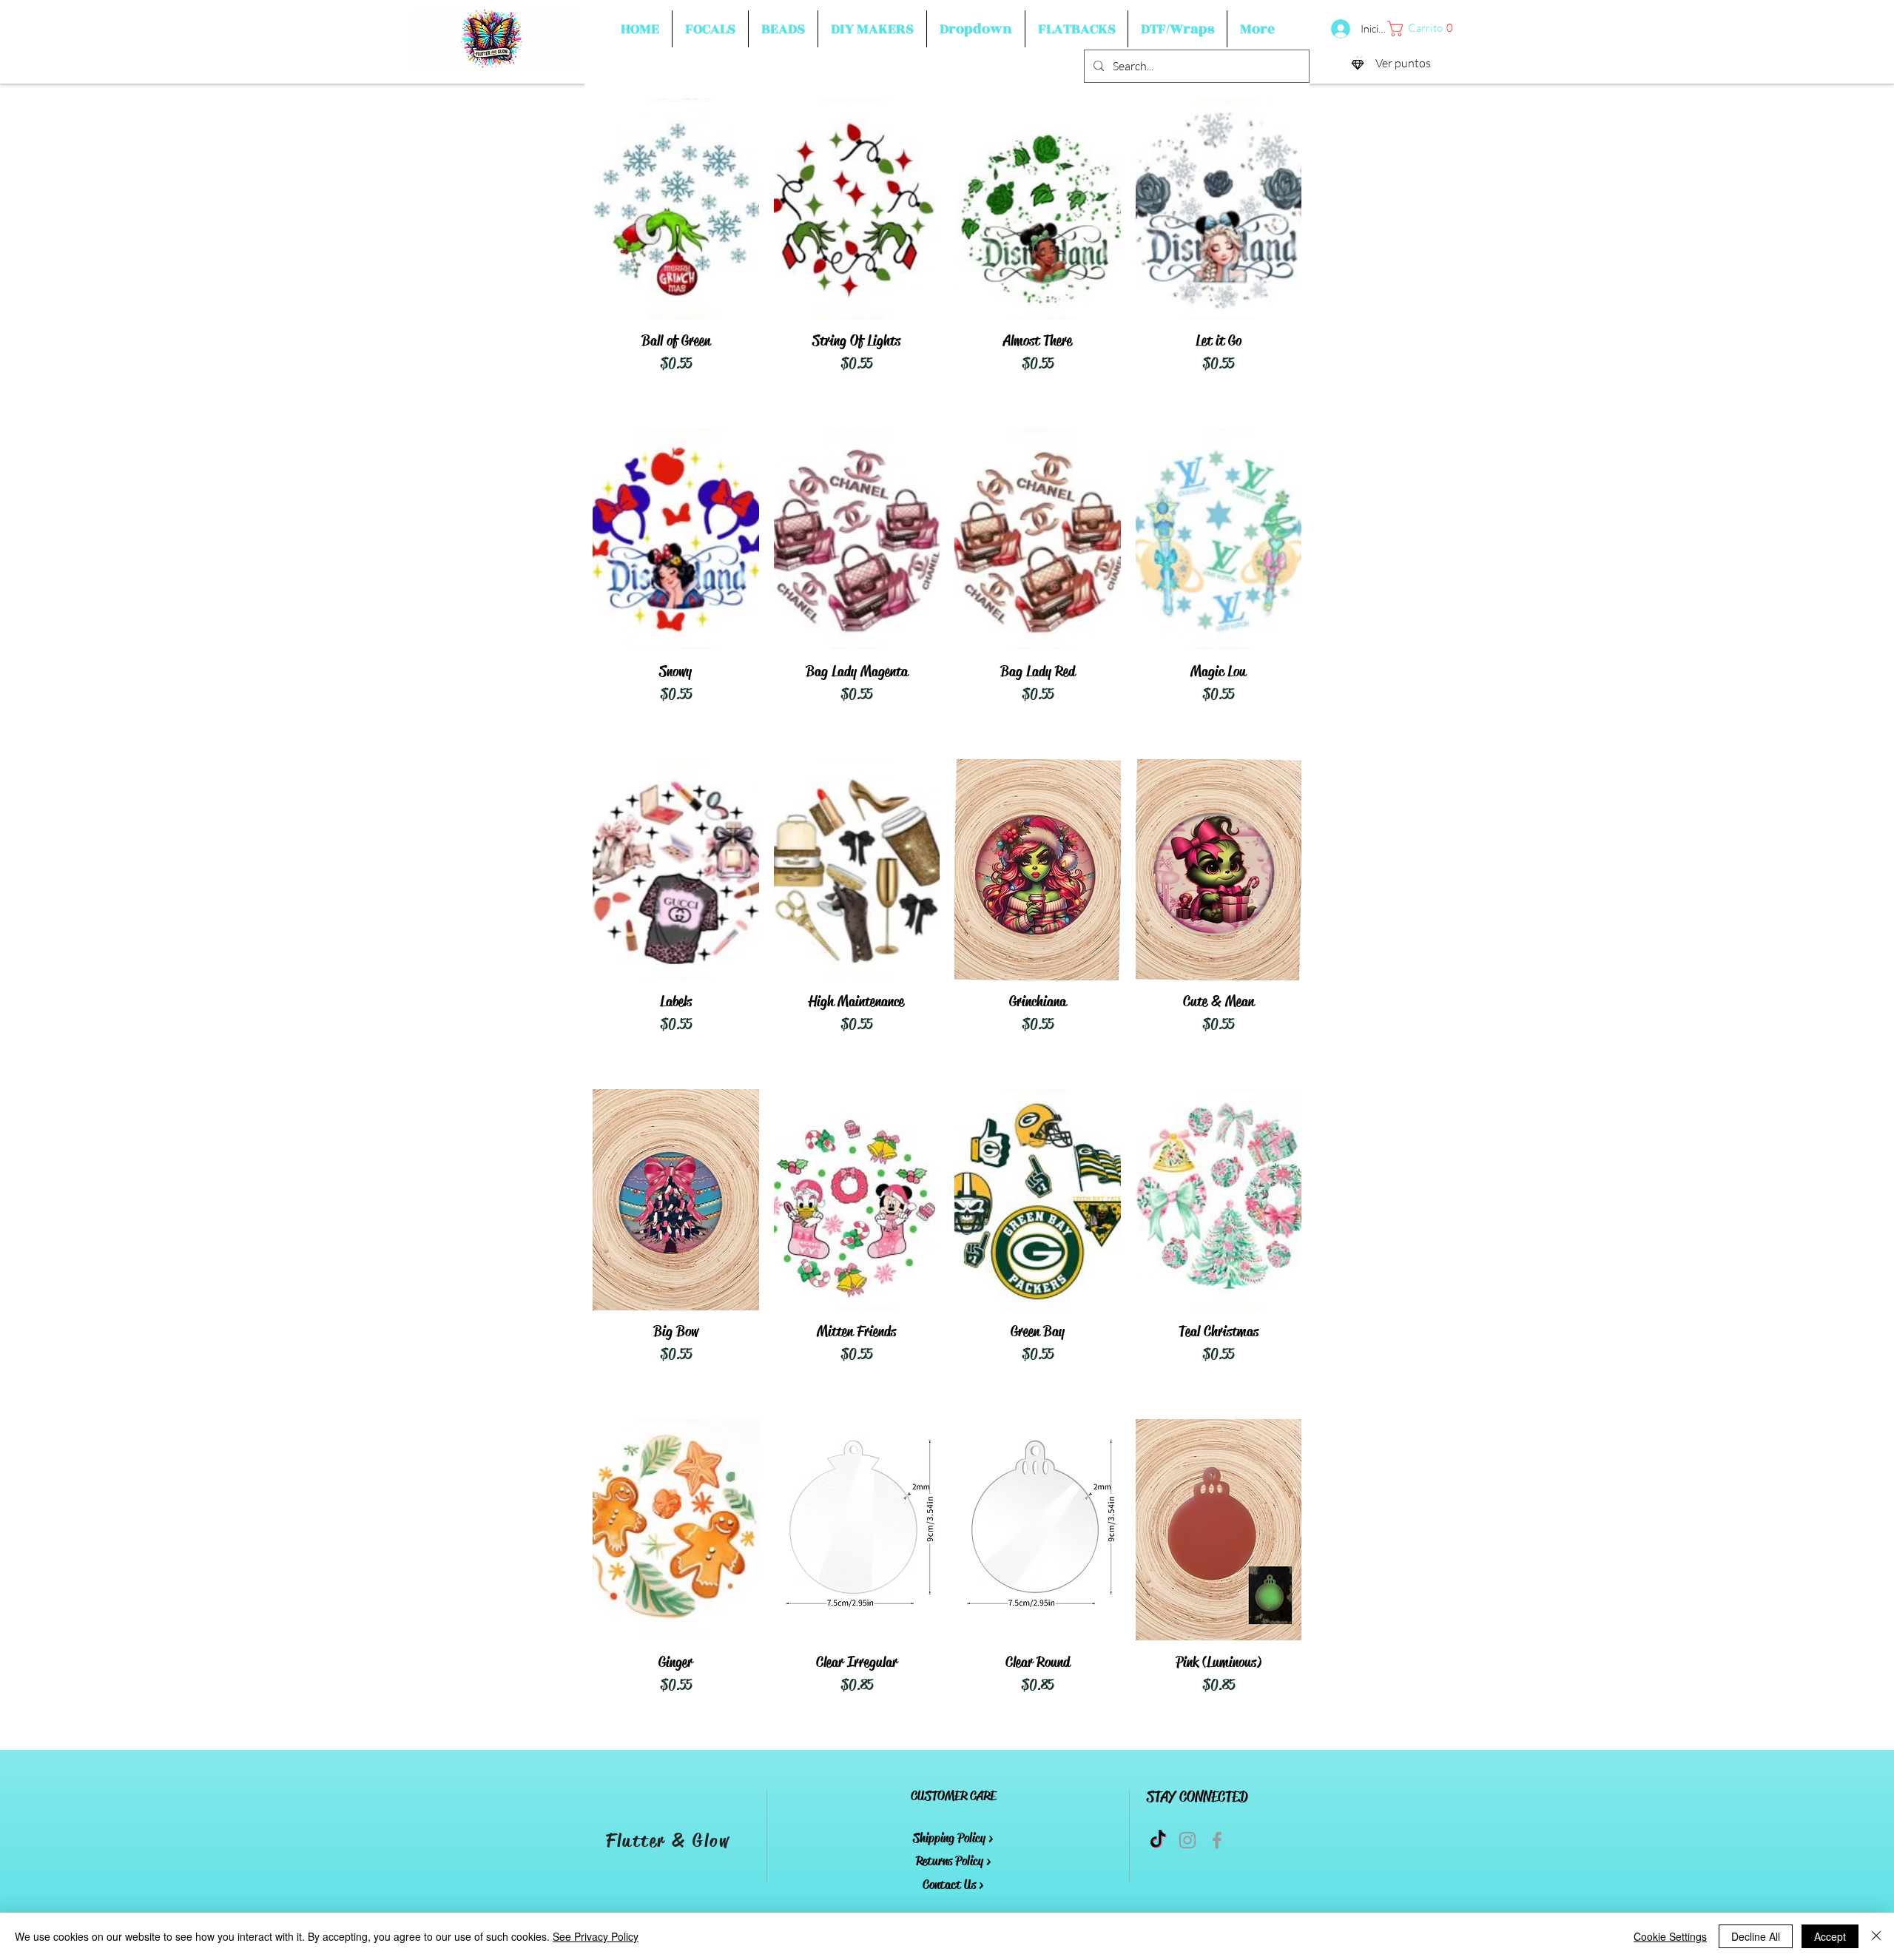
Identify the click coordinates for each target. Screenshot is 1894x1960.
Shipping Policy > (953, 1838)
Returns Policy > (953, 1861)
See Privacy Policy (596, 1936)
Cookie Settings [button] (1670, 1936)
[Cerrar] (1876, 1936)
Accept (1830, 1936)
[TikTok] (1158, 1840)
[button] (710, 29)
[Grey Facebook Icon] (1217, 1840)
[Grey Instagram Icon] (1187, 1840)
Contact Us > (953, 1885)
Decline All (1756, 1936)
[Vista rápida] (676, 209)
